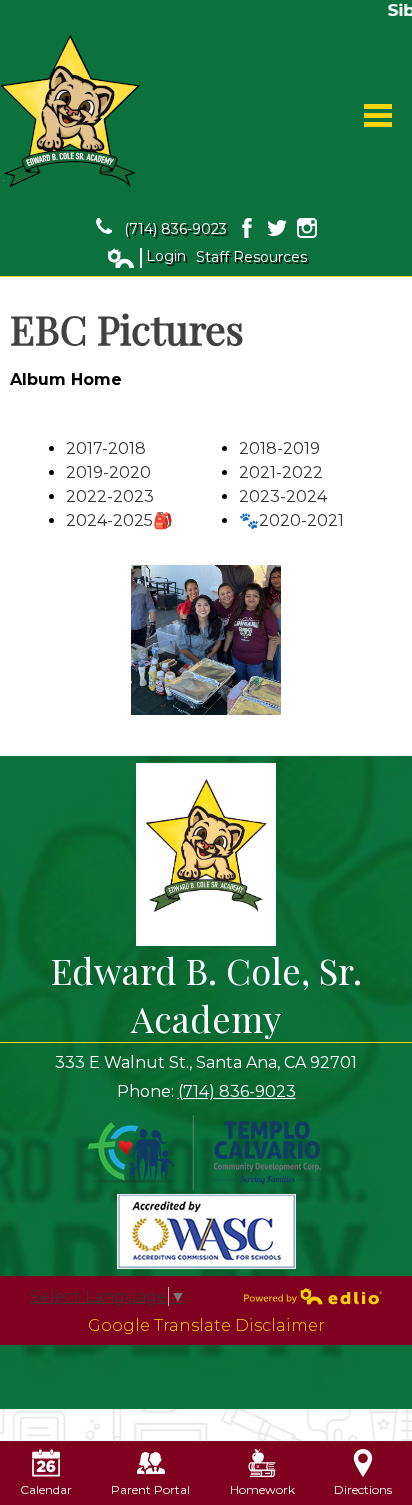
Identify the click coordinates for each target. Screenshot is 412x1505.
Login (146, 257)
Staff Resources (251, 257)
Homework (262, 1489)
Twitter (277, 228)
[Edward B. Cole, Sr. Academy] (70, 111)
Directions (363, 1489)
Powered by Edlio (313, 1296)
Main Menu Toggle (378, 115)
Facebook (247, 228)
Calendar (46, 1489)
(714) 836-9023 (175, 229)
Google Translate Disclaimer (206, 1325)
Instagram (307, 228)
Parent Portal (150, 1489)
